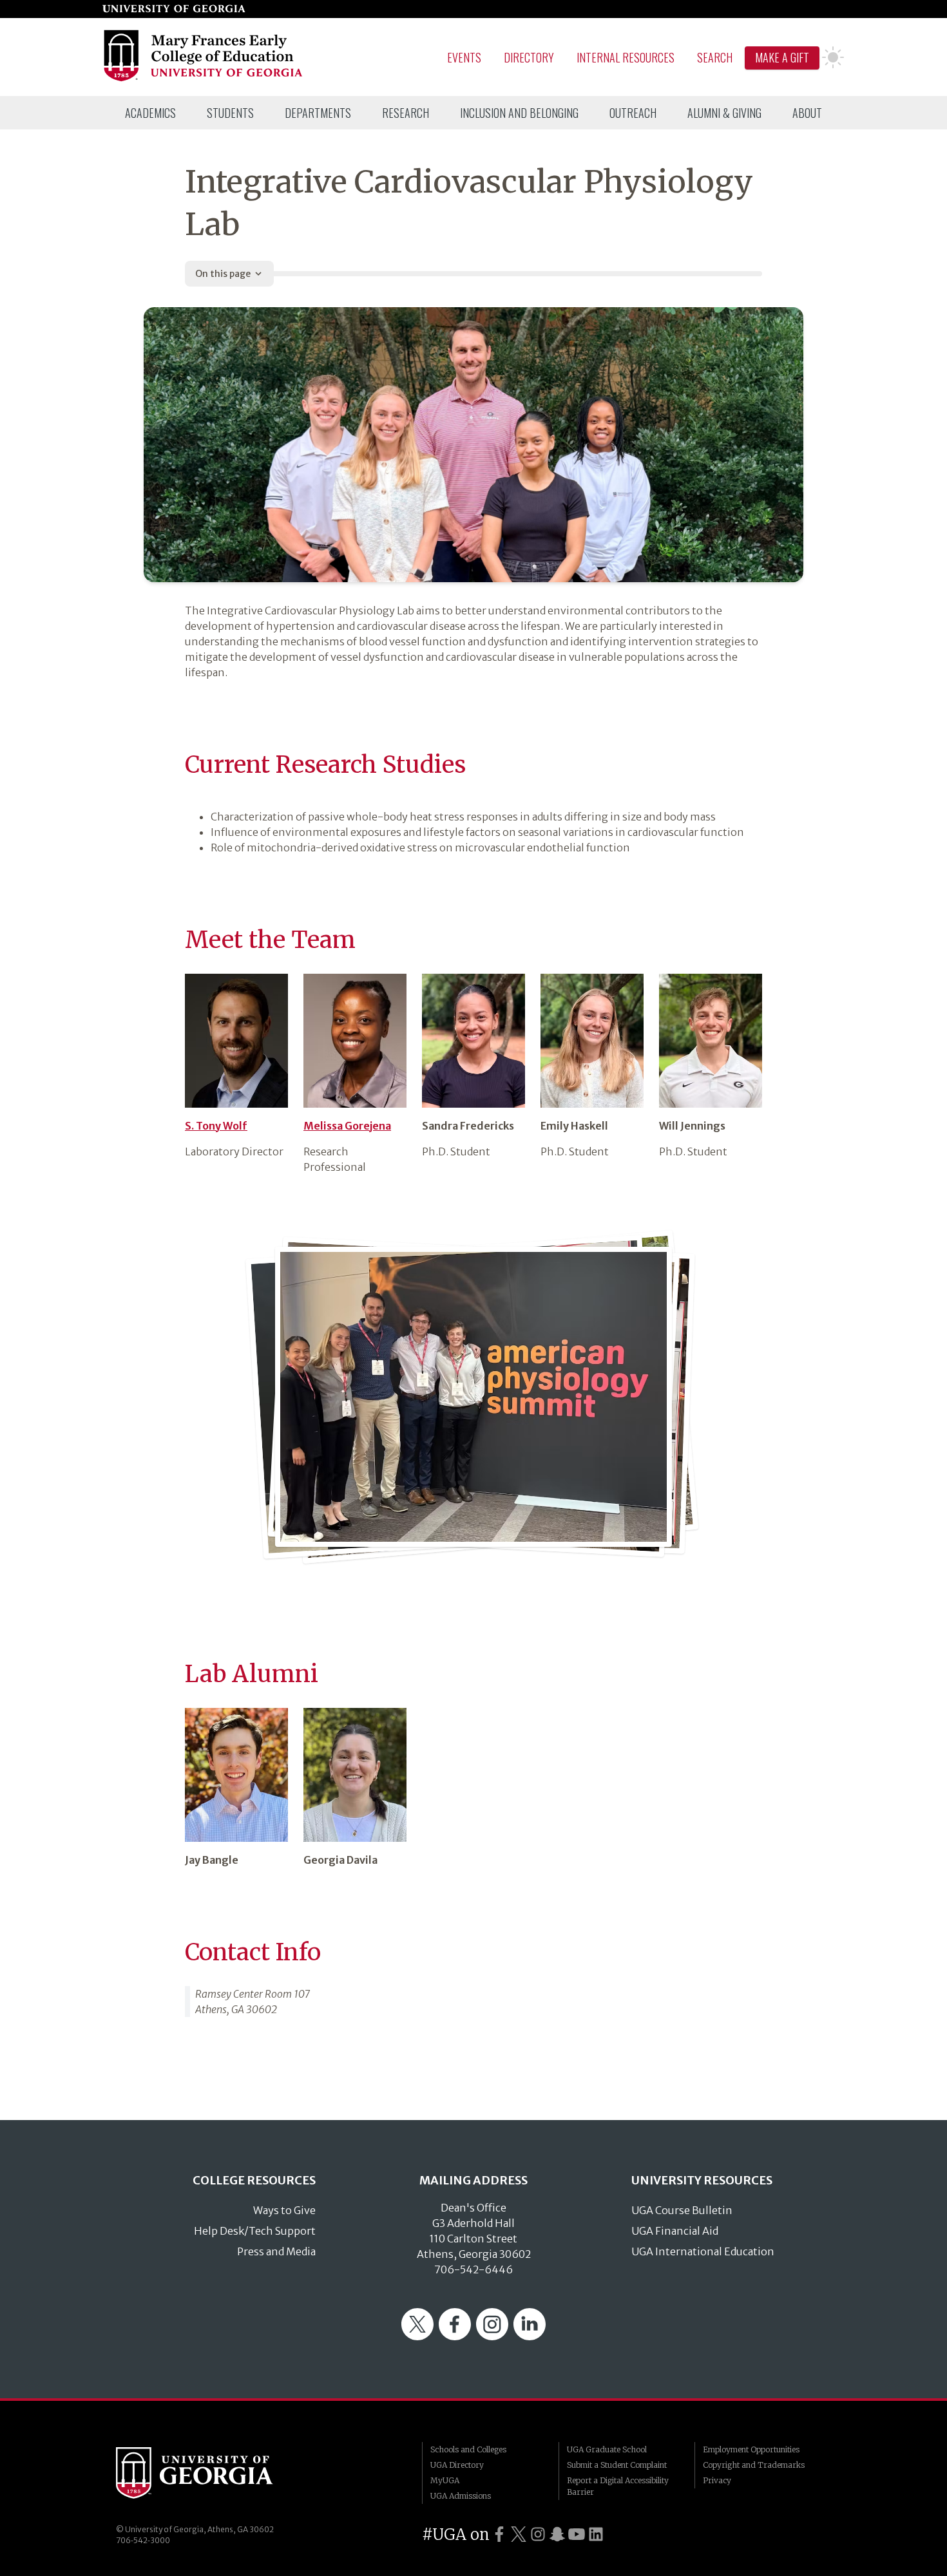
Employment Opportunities (751, 2449)
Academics (150, 113)
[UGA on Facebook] (499, 2534)
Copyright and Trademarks (754, 2465)
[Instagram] (492, 2336)
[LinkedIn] (530, 2336)
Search (715, 57)
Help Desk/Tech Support (255, 2231)
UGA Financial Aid (675, 2231)
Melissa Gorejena (347, 1126)
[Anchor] (175, 757)
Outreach (633, 113)
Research (406, 113)
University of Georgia (213, 2473)
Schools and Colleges (468, 2449)
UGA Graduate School (607, 2449)
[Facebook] (455, 2336)
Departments (318, 113)
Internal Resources (626, 57)
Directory (529, 57)
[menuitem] (150, 113)
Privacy (717, 2480)
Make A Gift (782, 57)
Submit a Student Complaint (617, 2465)
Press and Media (276, 2251)
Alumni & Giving (724, 113)
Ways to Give (284, 2210)
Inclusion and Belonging (519, 113)
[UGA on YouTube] (577, 2534)
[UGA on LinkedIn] (596, 2534)
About (807, 113)
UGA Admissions (461, 2496)
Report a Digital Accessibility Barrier (618, 2486)
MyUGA (445, 2480)
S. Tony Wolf (216, 1126)
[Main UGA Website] (174, 9)
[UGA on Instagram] (538, 2534)
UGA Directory (457, 2465)
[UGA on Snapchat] (557, 2534)
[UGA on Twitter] (519, 2534)
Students (230, 113)
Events (464, 57)
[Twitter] (417, 2336)
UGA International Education (703, 2251)
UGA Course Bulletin (682, 2210)
